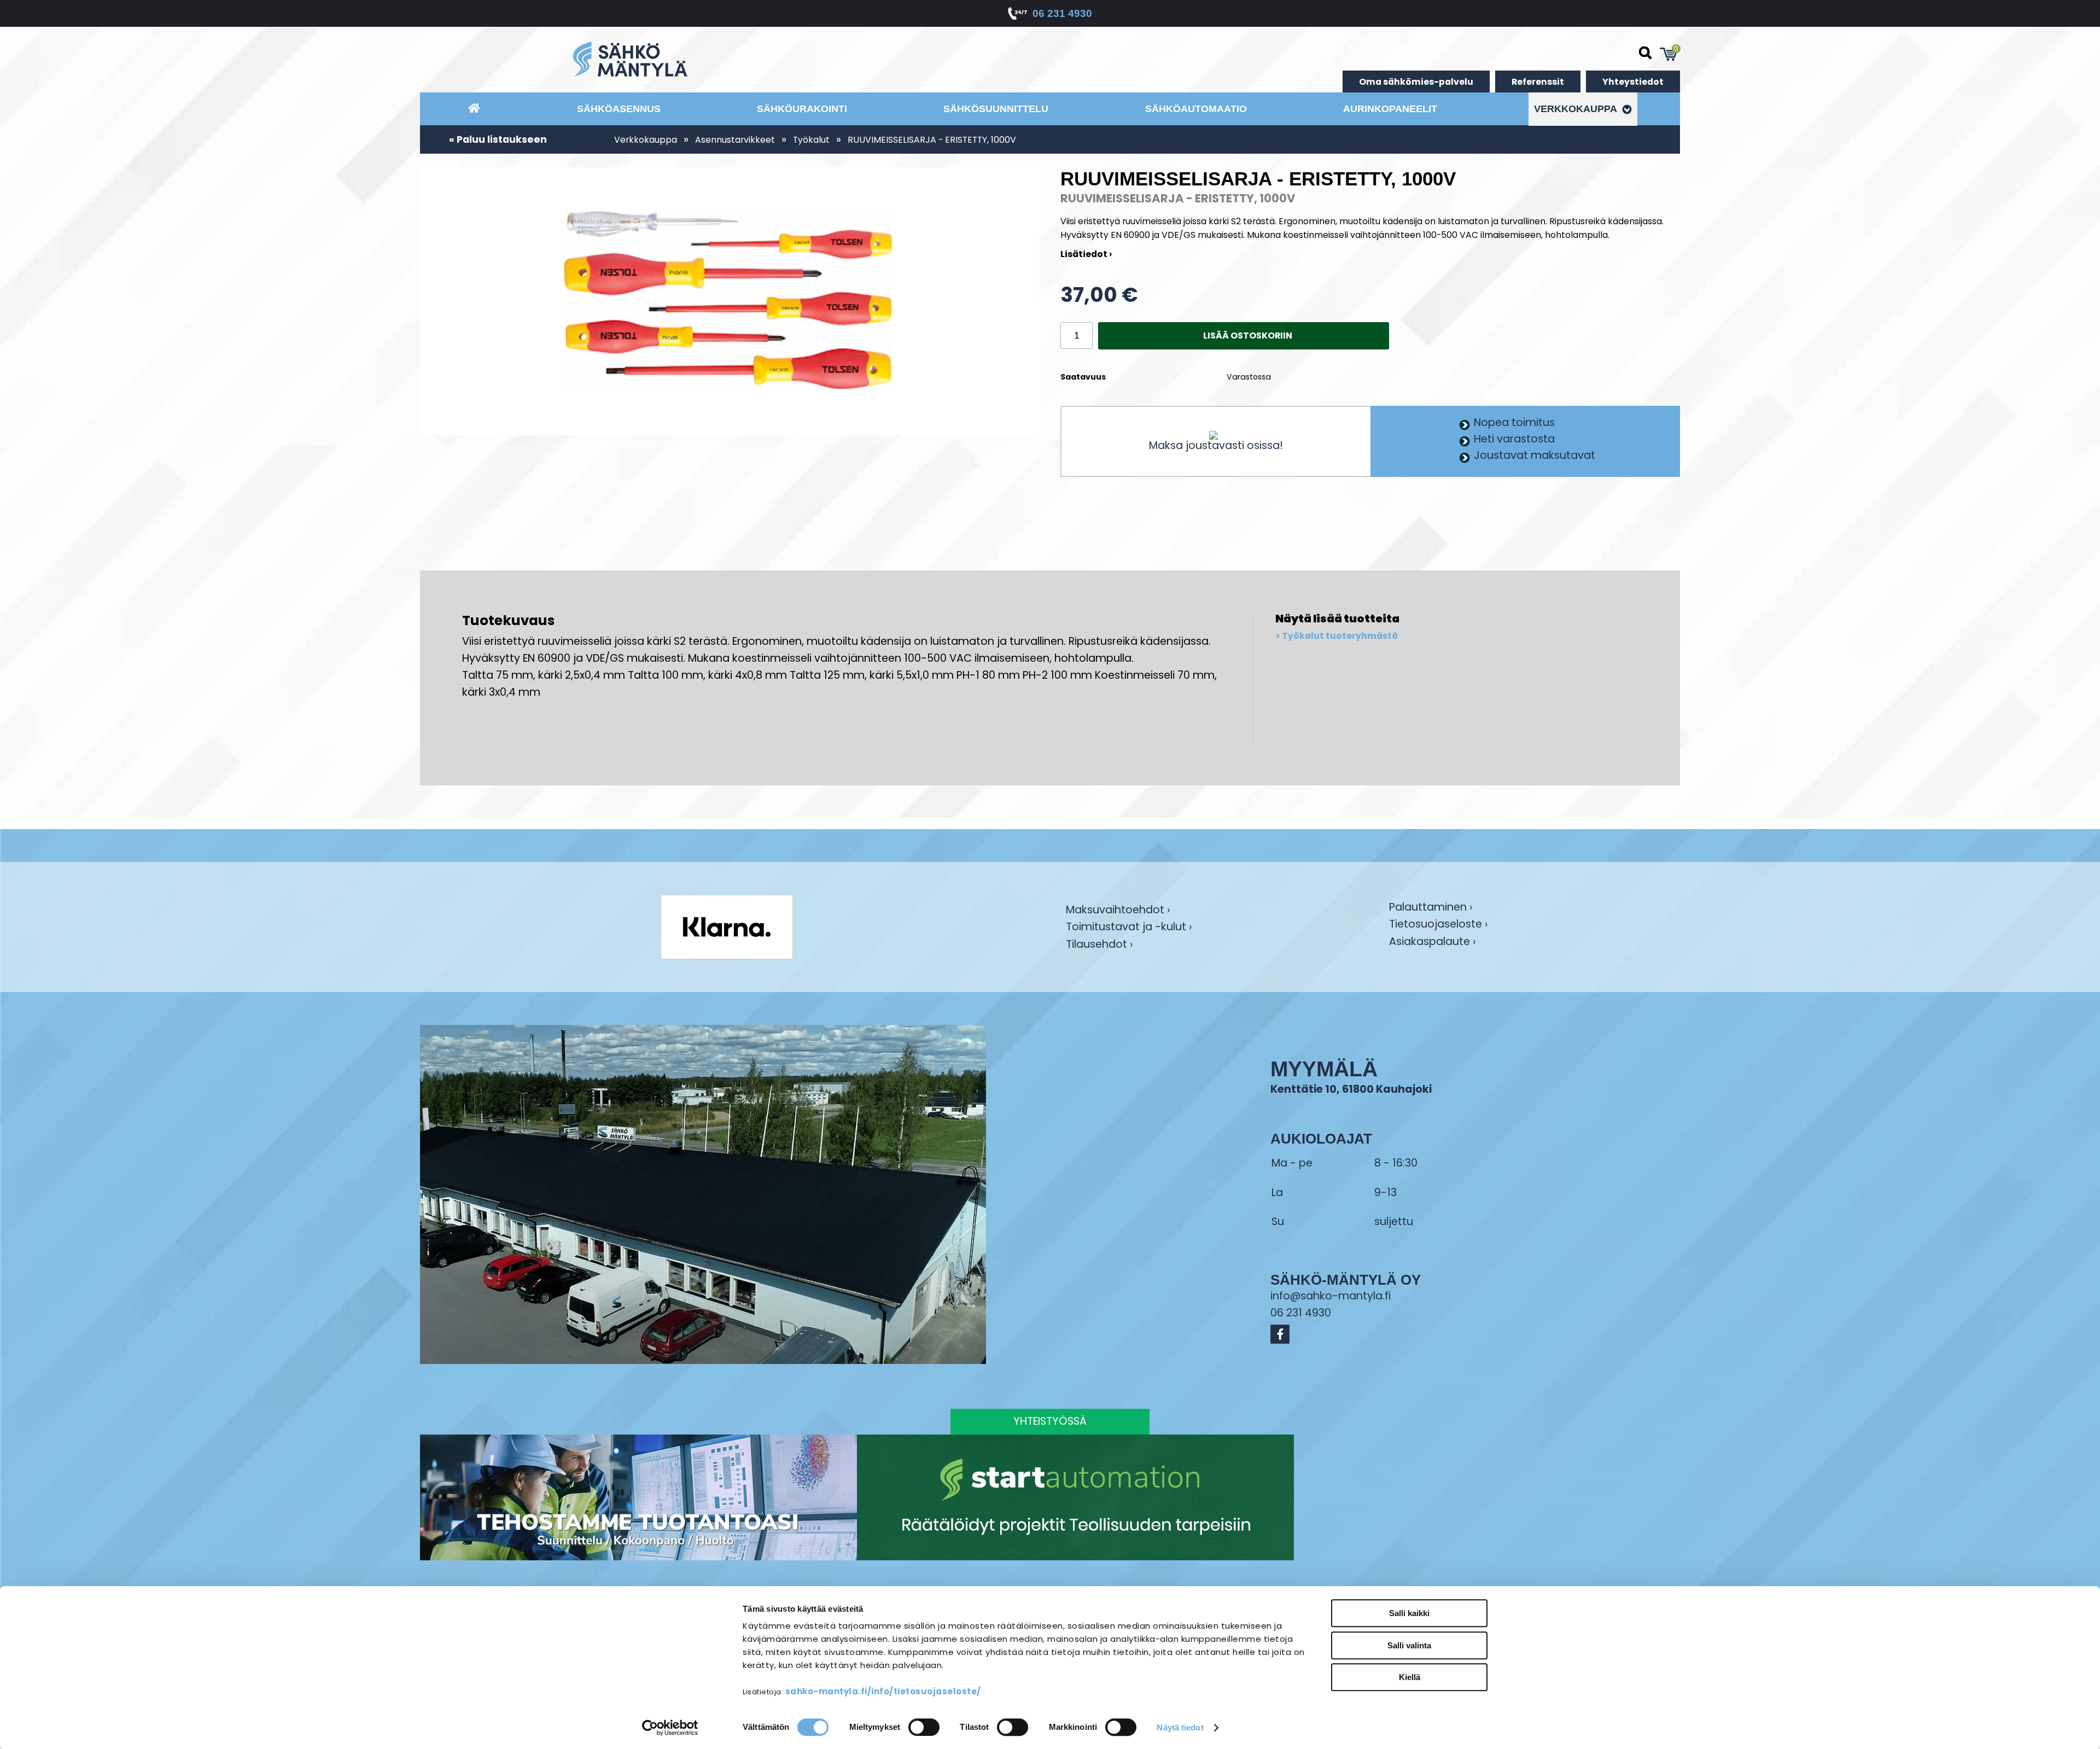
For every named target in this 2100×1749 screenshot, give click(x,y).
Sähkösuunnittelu (996, 109)
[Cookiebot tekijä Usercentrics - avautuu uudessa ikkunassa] (670, 1728)
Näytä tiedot (1180, 1727)
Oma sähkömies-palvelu (1416, 82)
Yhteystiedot (1633, 82)
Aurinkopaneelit (1390, 109)
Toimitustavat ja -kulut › (1129, 928)
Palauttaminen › (1431, 908)
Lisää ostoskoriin (1248, 336)
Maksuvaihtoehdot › (1118, 911)
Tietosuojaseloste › (1438, 925)
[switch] (924, 1727)
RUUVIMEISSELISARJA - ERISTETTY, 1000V (932, 140)
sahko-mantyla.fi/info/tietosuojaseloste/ (883, 1691)
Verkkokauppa (1577, 109)
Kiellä (1410, 1677)
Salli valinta (1409, 1645)
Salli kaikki (1409, 1613)
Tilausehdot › (1099, 944)
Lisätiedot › (1086, 254)
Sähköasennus (619, 109)
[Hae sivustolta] (1646, 53)
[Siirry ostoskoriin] (1669, 54)
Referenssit (1538, 82)
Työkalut (811, 140)
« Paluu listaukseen (498, 139)
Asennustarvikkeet (735, 140)
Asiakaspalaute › (1432, 942)
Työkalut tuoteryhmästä (1340, 636)
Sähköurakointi (802, 109)
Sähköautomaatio (1196, 109)
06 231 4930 (1062, 13)
